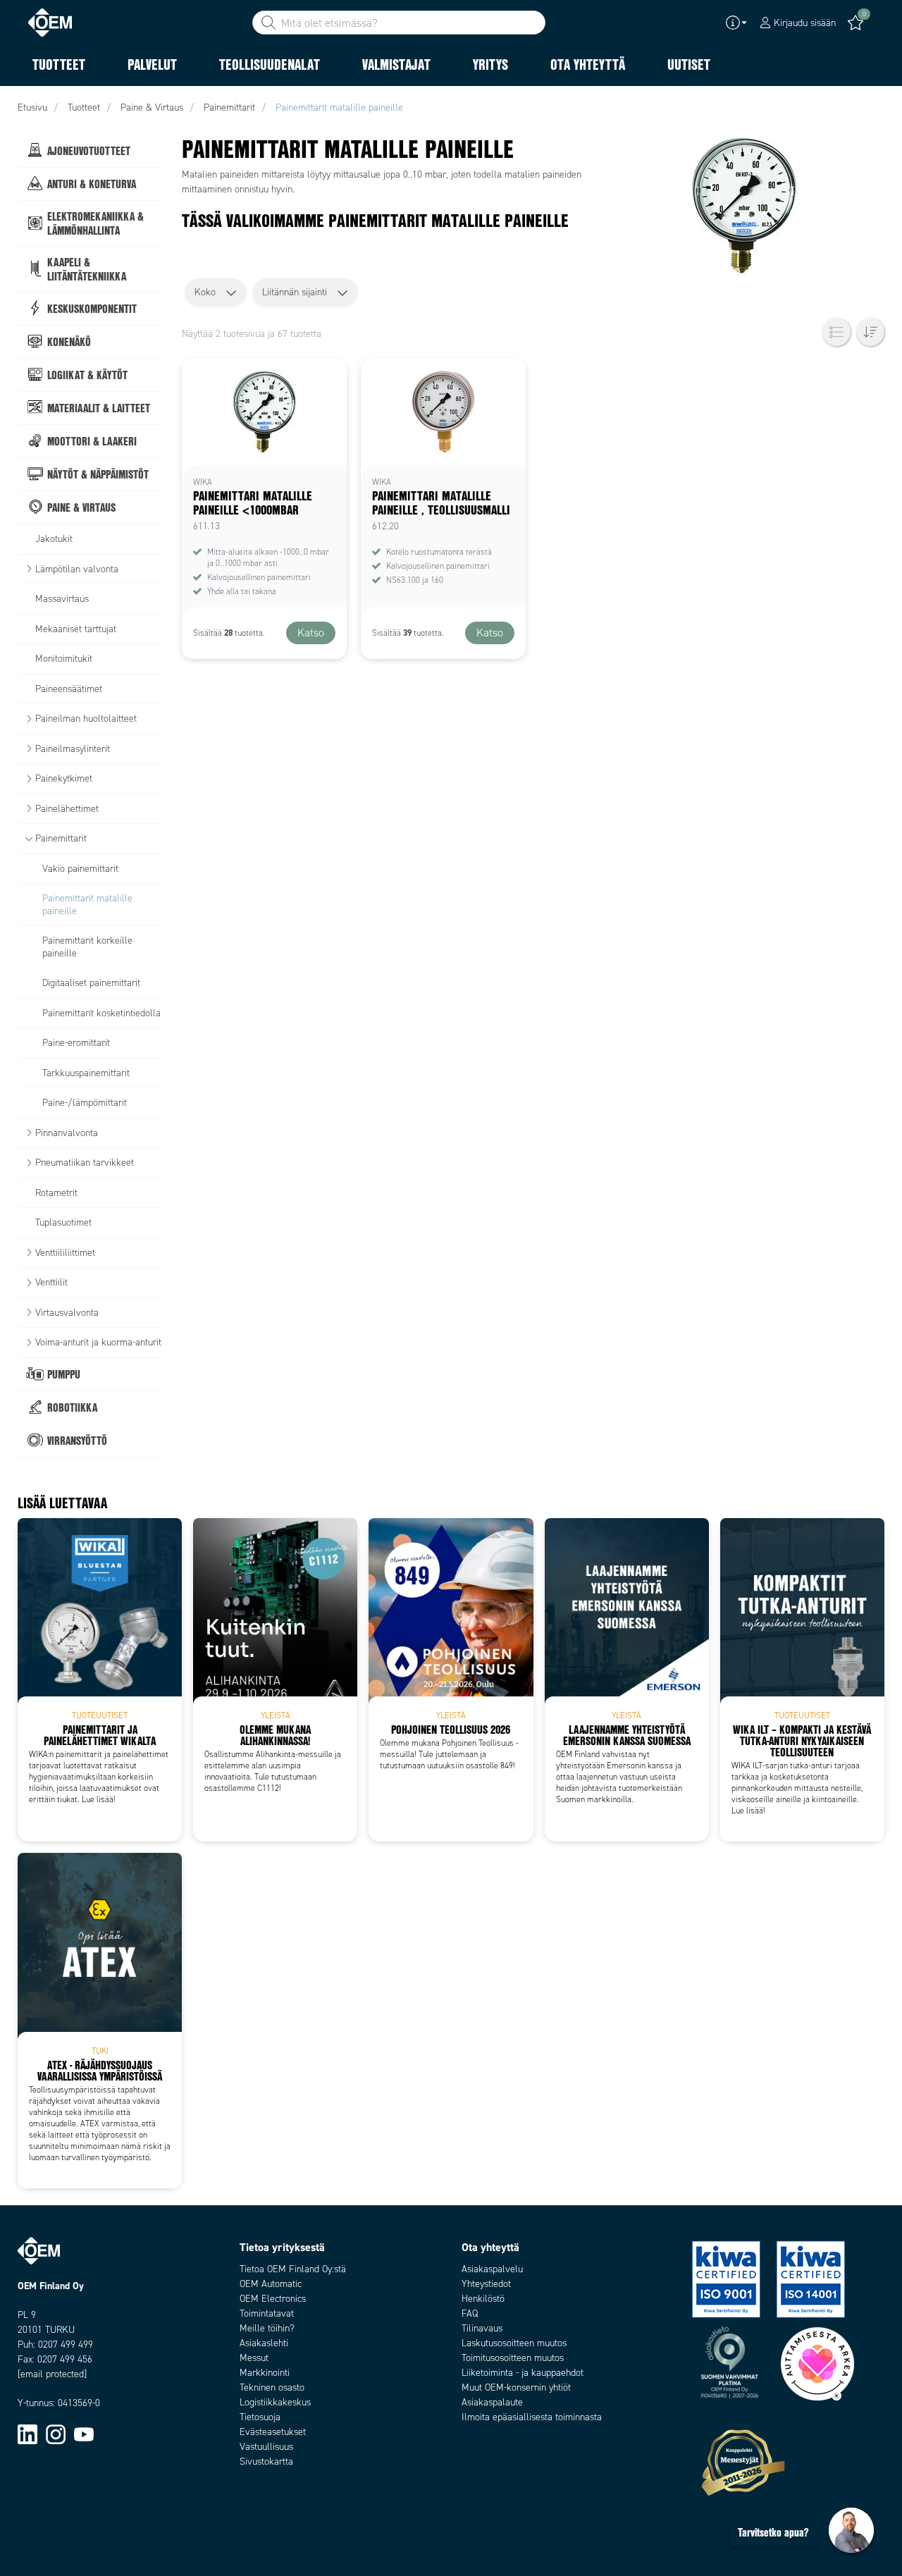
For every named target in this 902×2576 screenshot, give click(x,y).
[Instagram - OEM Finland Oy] (56, 2433)
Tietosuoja (260, 2417)
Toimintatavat (267, 2313)
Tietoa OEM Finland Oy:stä (293, 2269)
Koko (205, 292)
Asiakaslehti (264, 2343)
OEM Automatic (271, 2284)
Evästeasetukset (273, 2432)
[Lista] (836, 332)
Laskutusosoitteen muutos (514, 2343)
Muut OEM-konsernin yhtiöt (516, 2387)
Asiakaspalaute (492, 2402)
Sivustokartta (266, 2461)
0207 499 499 (66, 2344)
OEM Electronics (273, 2299)
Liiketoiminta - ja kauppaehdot (523, 2373)
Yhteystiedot (486, 2284)
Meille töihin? (267, 2328)
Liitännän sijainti (295, 292)
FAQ (470, 2313)
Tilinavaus (482, 2328)
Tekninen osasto (272, 2387)
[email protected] (52, 2374)
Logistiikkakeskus (275, 2402)
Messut (254, 2358)
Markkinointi (265, 2373)
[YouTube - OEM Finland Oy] (84, 2433)
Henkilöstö (483, 2299)
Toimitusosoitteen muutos (513, 2358)
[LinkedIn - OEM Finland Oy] (27, 2433)
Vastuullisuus (266, 2447)
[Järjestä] (870, 332)
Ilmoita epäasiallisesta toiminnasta (532, 2417)
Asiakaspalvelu (492, 2269)
